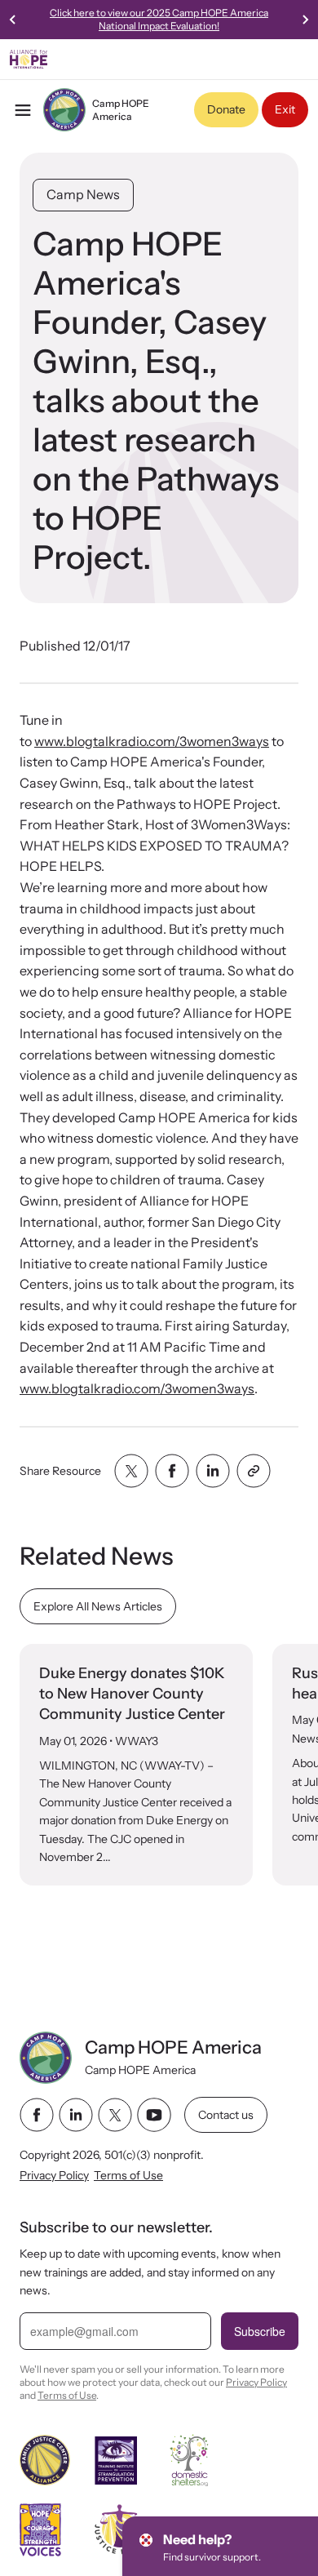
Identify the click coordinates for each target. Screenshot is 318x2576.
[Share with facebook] (172, 1471)
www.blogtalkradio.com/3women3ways (152, 741)
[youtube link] (154, 2115)
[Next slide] (305, 20)
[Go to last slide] (13, 20)
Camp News (83, 194)
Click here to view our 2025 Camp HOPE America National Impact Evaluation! (159, 19)
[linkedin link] (76, 2115)
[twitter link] (115, 2115)
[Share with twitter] (131, 1471)
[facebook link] (37, 2115)
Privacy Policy (54, 2174)
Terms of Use (128, 2174)
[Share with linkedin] (213, 1471)
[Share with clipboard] (254, 1471)
